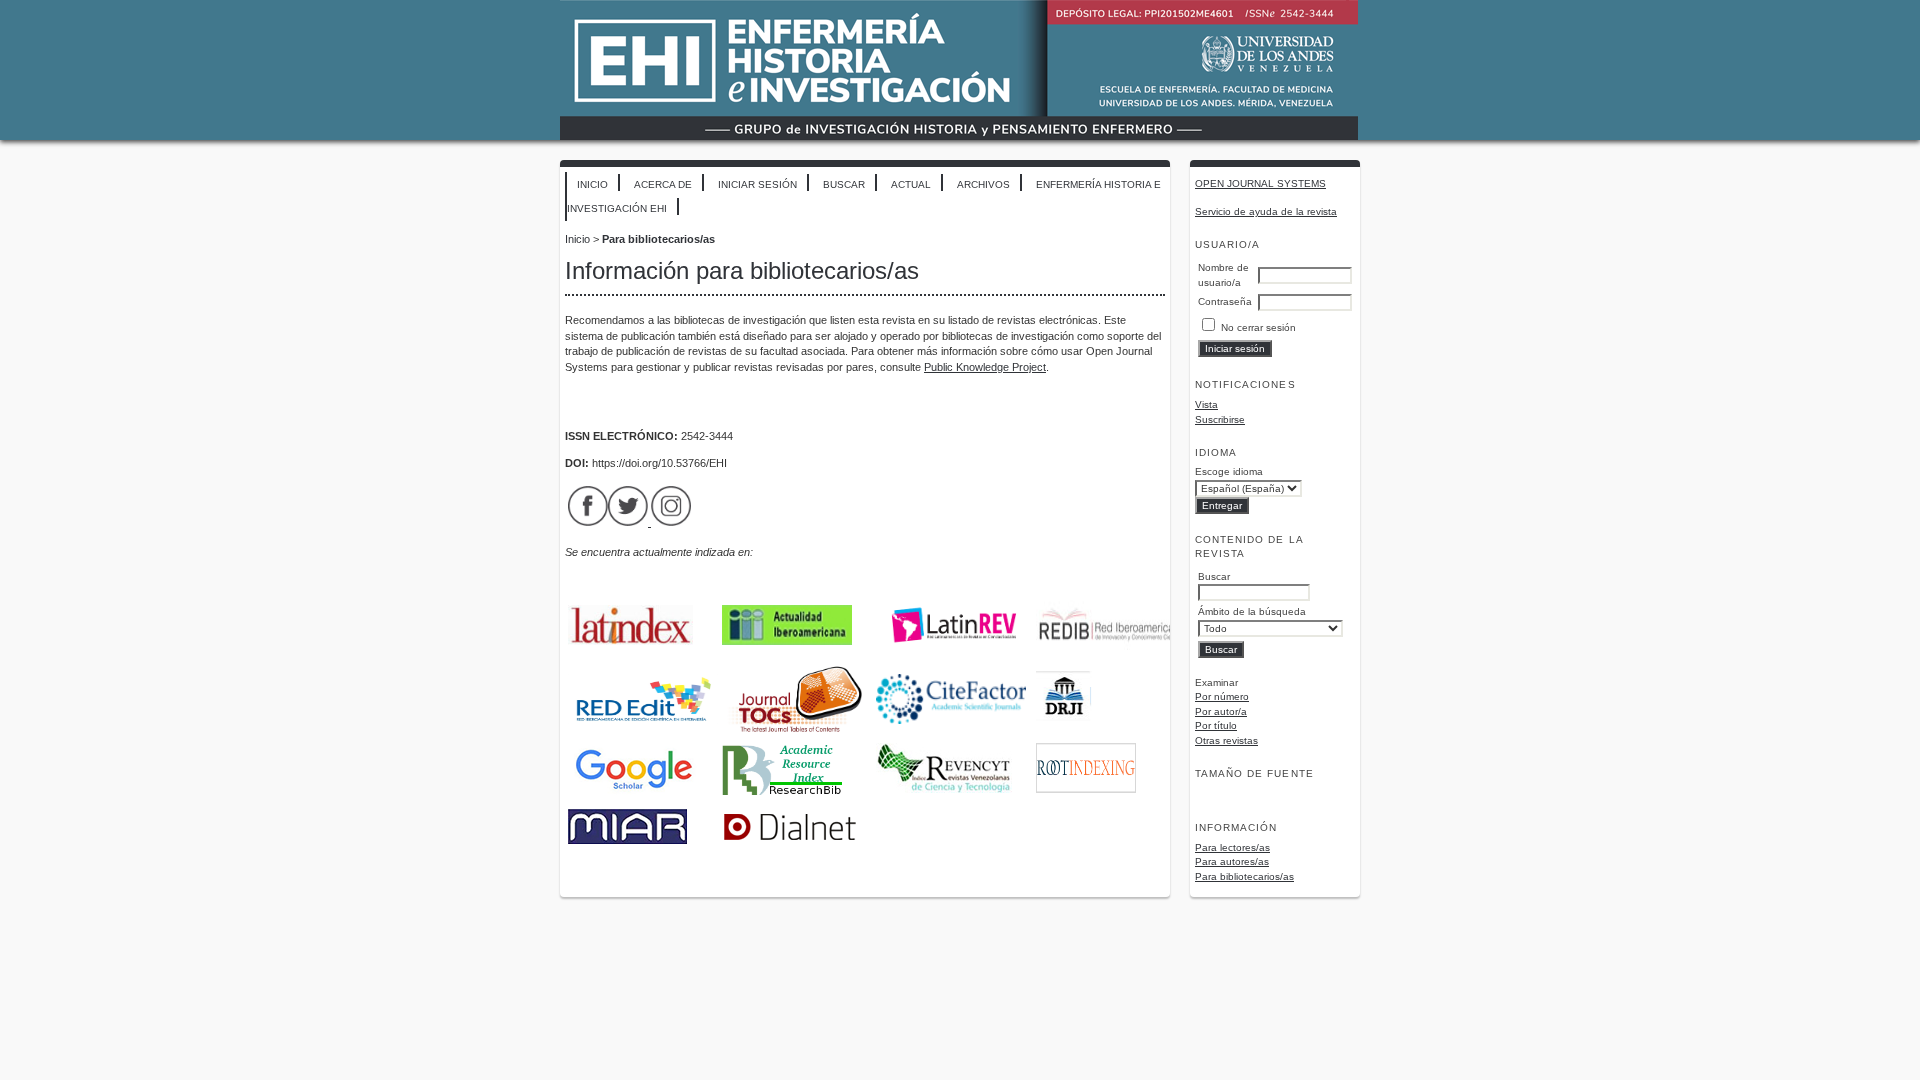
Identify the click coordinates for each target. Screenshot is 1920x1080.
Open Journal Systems (1260, 183)
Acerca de (663, 184)
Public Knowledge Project (985, 367)
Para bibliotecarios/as (1244, 876)
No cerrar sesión (1258, 327)
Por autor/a (1221, 711)
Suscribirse (1220, 419)
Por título (1216, 725)
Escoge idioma (1229, 471)
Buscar (844, 184)
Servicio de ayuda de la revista (1266, 211)
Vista (1206, 404)
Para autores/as (1232, 861)
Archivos (983, 184)
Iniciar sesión (757, 184)
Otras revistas (1226, 740)
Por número (1222, 696)
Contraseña (1225, 301)
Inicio (592, 184)
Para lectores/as (1232, 847)
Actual (911, 184)
